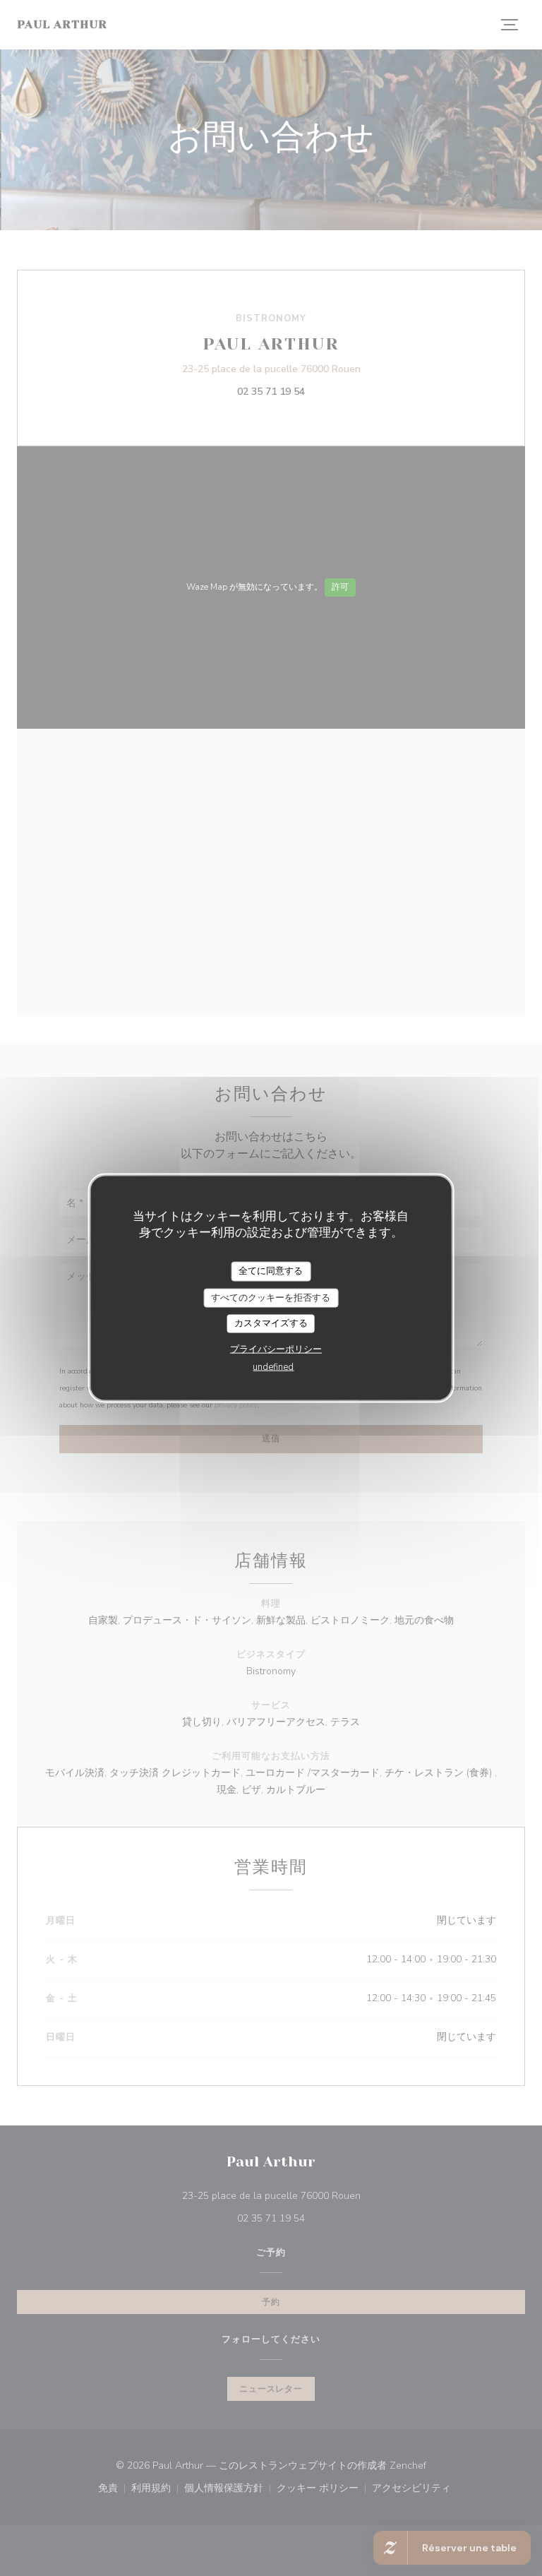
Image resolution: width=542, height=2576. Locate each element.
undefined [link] (273, 1366)
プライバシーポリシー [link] (276, 1349)
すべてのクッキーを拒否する (271, 1297)
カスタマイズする (271, 1323)
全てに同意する (271, 1271)
